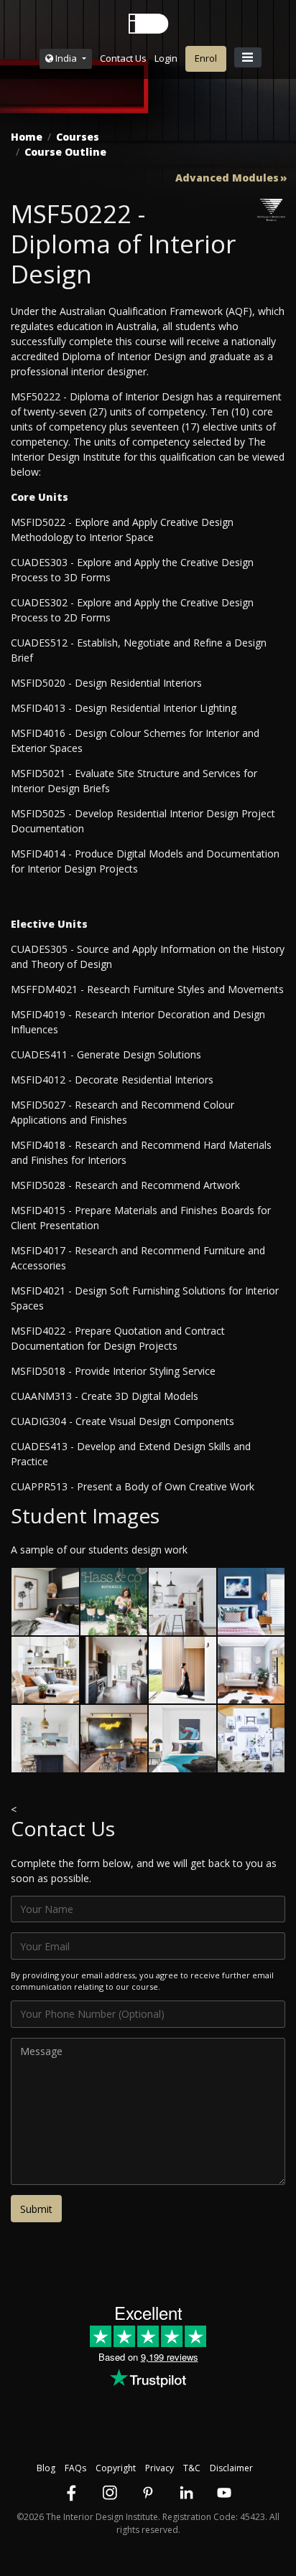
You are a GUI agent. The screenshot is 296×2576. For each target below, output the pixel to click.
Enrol (206, 58)
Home (27, 137)
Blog (46, 2468)
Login (166, 58)
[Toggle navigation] (248, 57)
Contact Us (123, 58)
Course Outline (65, 152)
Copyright (116, 2468)
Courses (78, 137)
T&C (192, 2468)
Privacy (159, 2468)
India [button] (66, 58)
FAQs (75, 2468)
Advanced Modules (227, 178)
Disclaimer (231, 2468)
